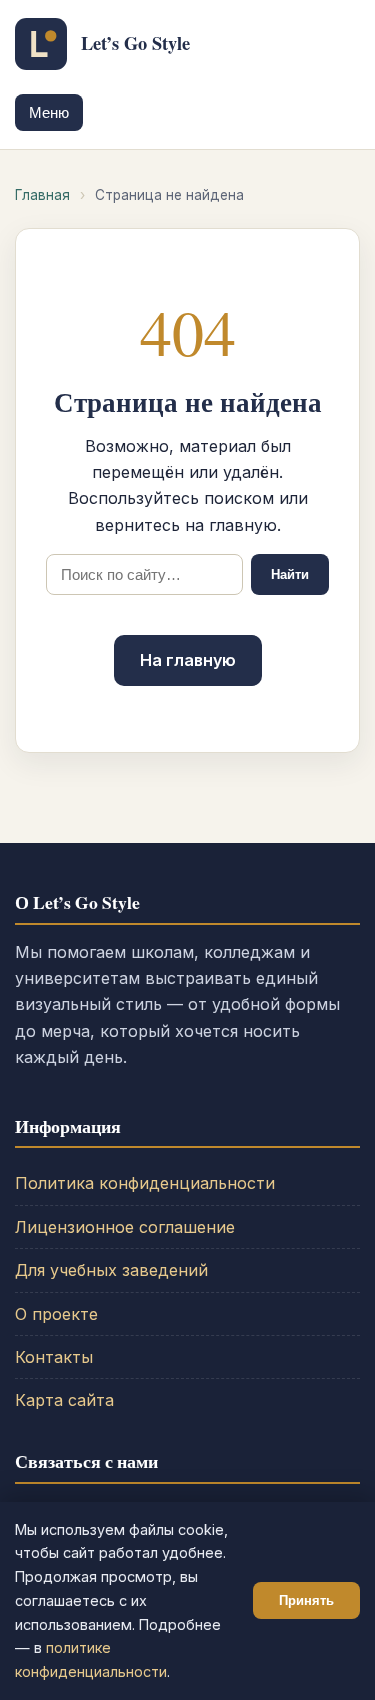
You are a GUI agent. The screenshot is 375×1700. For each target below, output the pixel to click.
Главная (42, 195)
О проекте (56, 1314)
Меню (49, 112)
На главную (188, 660)
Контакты (54, 1357)
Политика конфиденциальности (145, 1183)
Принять (306, 1600)
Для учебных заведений (111, 1270)
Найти (290, 574)
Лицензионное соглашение (125, 1227)
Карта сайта (64, 1400)
